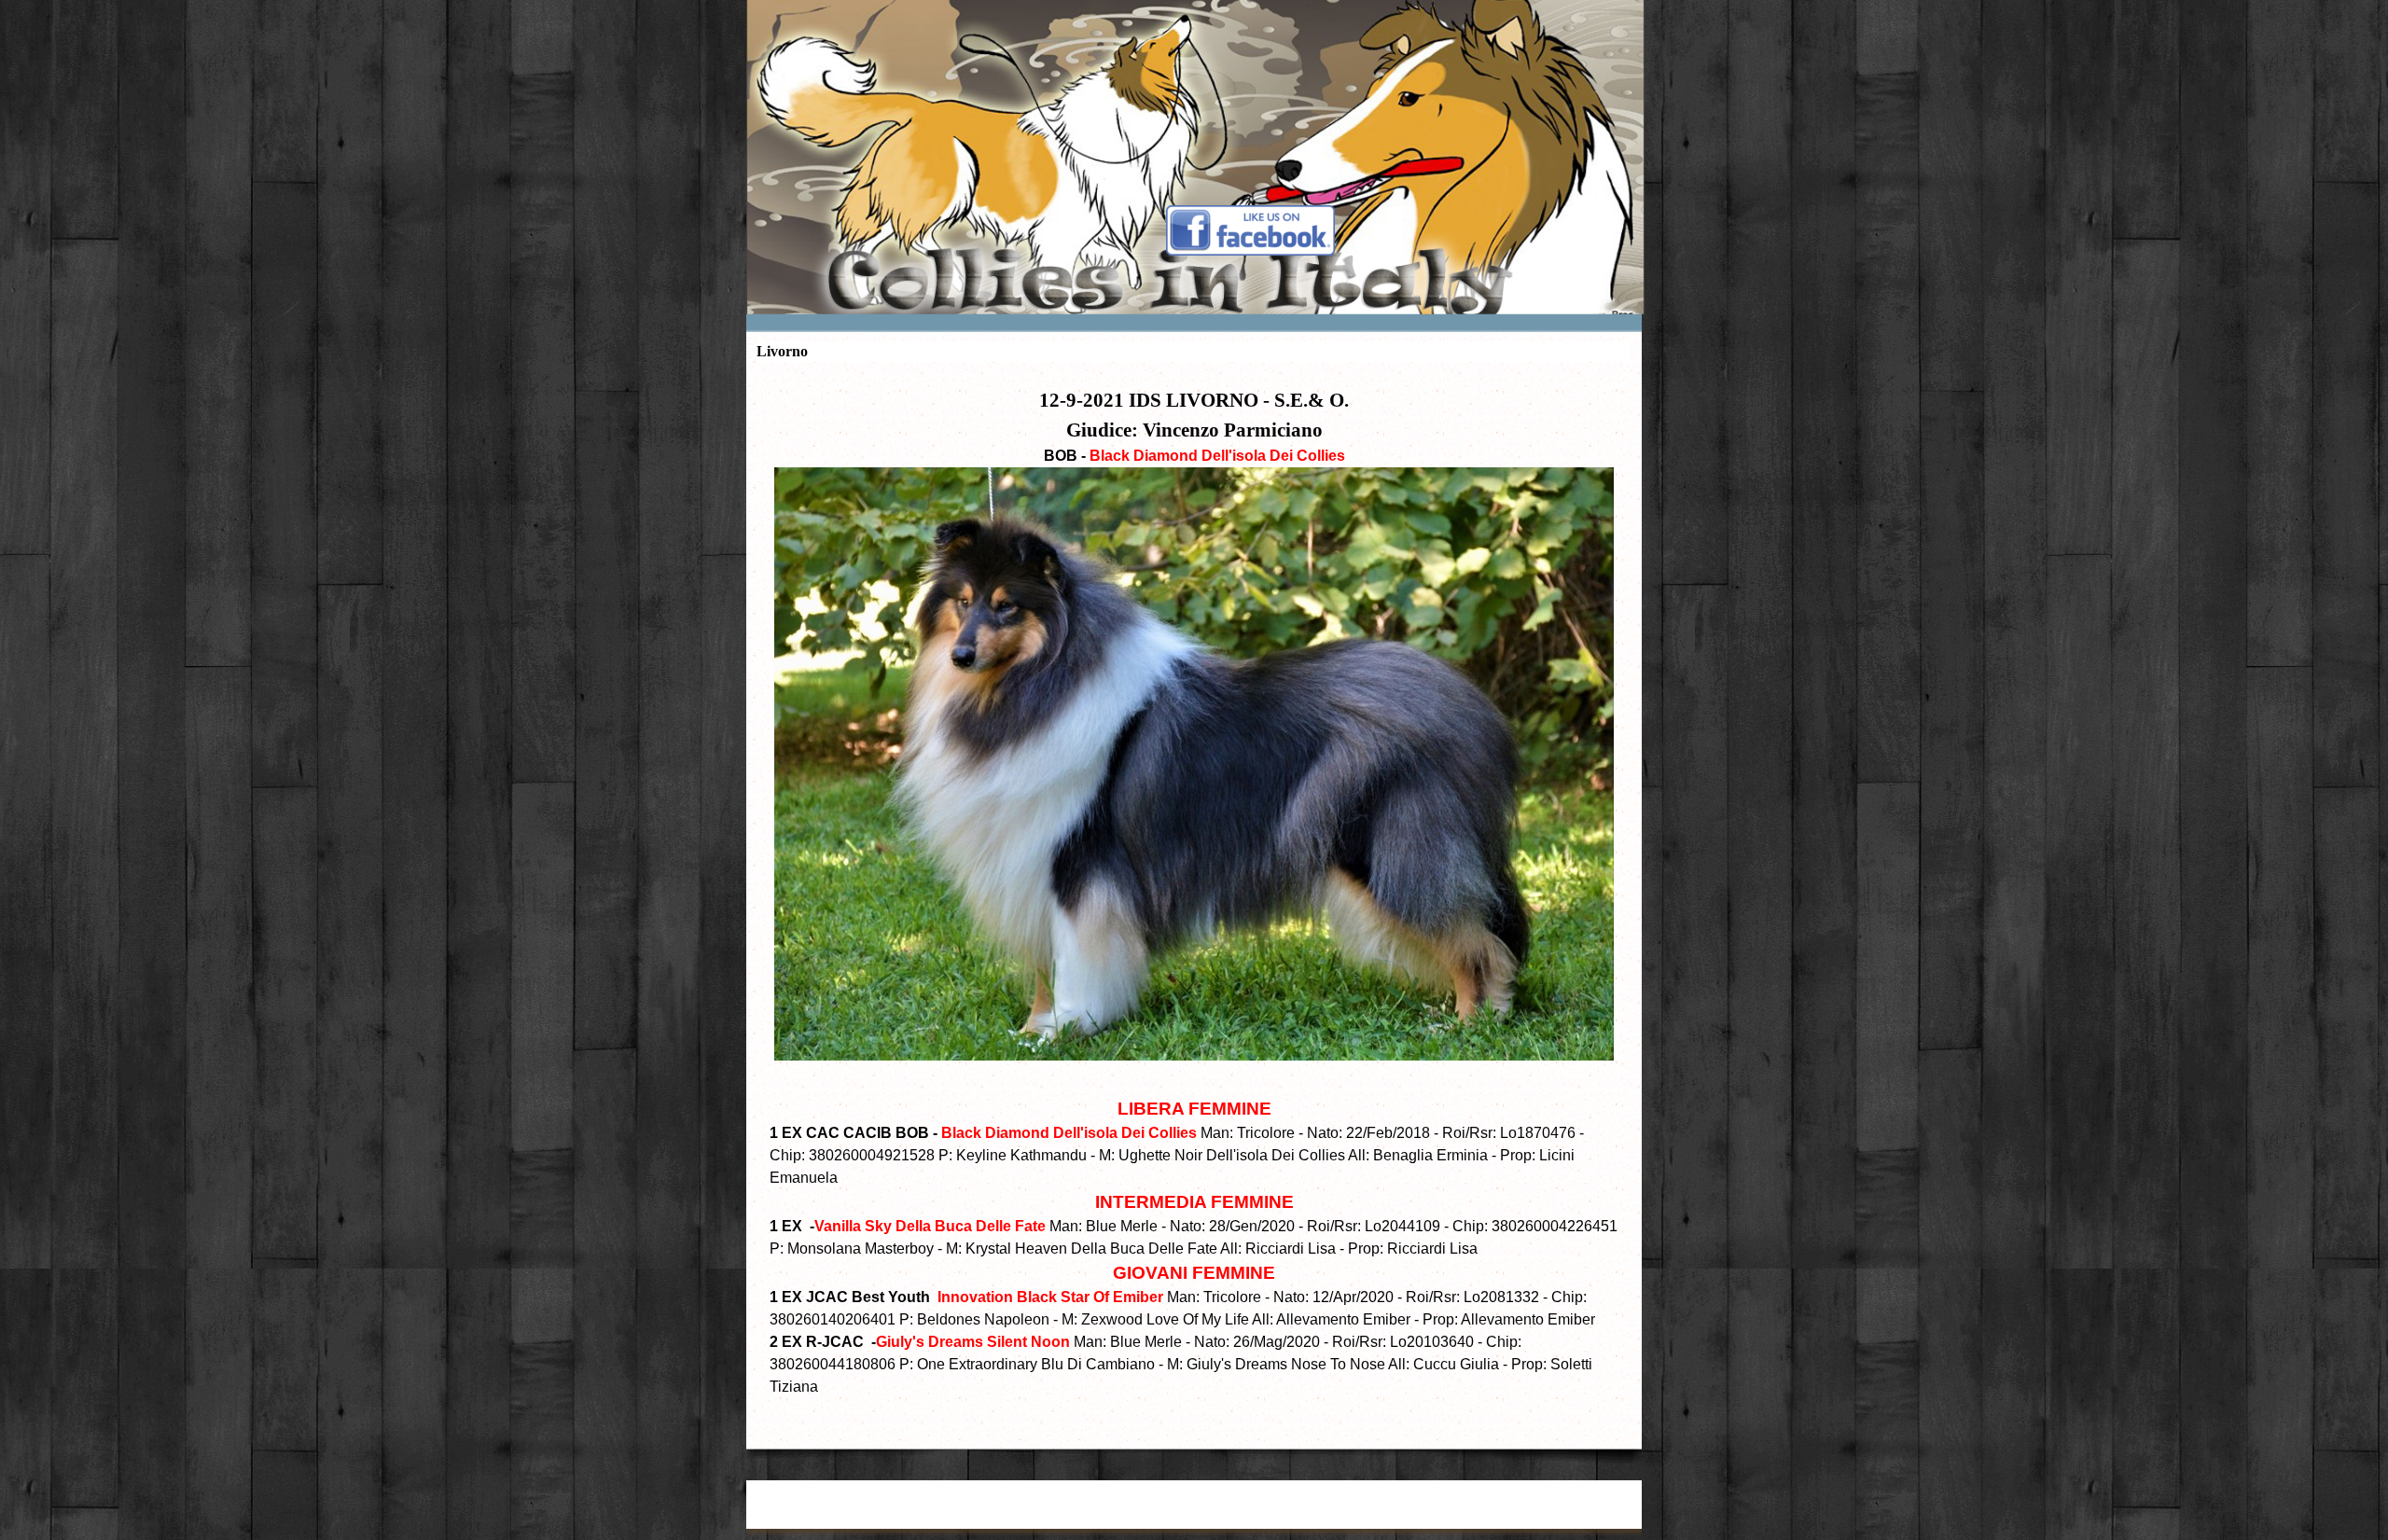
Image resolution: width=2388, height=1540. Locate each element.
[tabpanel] (1194, 901)
